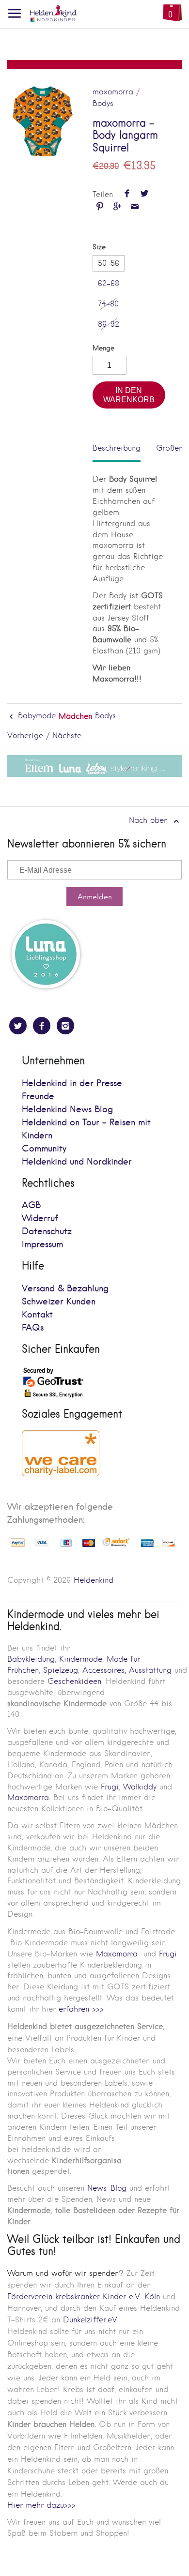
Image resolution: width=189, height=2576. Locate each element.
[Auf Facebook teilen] (127, 194)
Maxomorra (28, 1797)
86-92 (109, 324)
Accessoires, (104, 1670)
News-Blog (107, 2188)
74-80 (108, 304)
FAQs (33, 1328)
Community (44, 1149)
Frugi (110, 1787)
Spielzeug (61, 1670)
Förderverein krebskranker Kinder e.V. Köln (85, 2296)
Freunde (38, 1097)
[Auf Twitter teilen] (144, 194)
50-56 (109, 263)
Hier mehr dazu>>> (41, 2505)
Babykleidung (31, 1659)
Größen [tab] (169, 448)
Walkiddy (140, 1787)
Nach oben (150, 820)
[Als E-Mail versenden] (135, 207)
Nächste (67, 735)
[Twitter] (18, 1026)
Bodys (103, 103)
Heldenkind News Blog (67, 1110)
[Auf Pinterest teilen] (100, 207)
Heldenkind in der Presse (72, 1083)
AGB (31, 1205)
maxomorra (113, 92)
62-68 (109, 283)
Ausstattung (150, 1670)
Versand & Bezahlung (65, 1289)
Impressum (42, 1245)
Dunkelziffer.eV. (91, 2320)
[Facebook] (42, 1026)
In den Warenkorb (129, 395)
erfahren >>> (81, 2009)
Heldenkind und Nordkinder (77, 1162)
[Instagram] (65, 1026)
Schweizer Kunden (59, 1302)
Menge (103, 348)
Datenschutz (47, 1232)
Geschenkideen (74, 1681)
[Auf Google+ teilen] (117, 207)
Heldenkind (94, 1580)
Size (99, 247)
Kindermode (81, 1659)
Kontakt (37, 1315)
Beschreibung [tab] (117, 448)
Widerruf (40, 1219)
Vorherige (25, 735)
